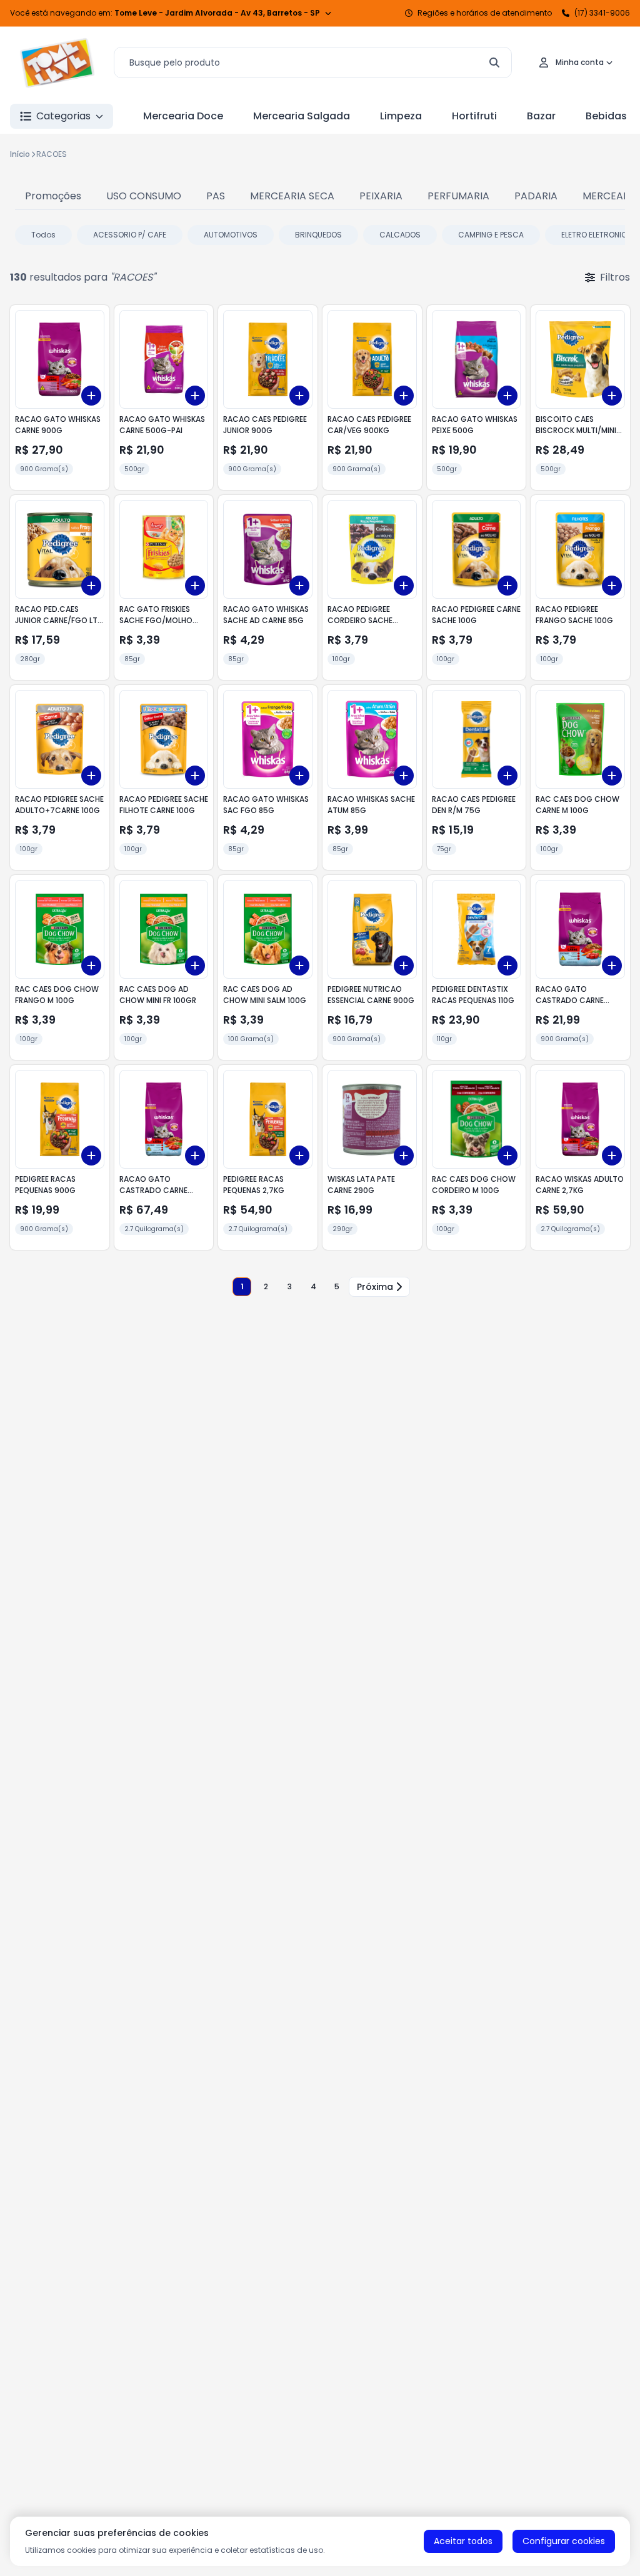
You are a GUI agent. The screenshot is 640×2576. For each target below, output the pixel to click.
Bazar (541, 116)
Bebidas (606, 116)
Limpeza (401, 116)
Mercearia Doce (183, 116)
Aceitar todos (463, 2541)
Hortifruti (474, 116)
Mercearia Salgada (302, 116)
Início (20, 154)
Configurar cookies (564, 2541)
